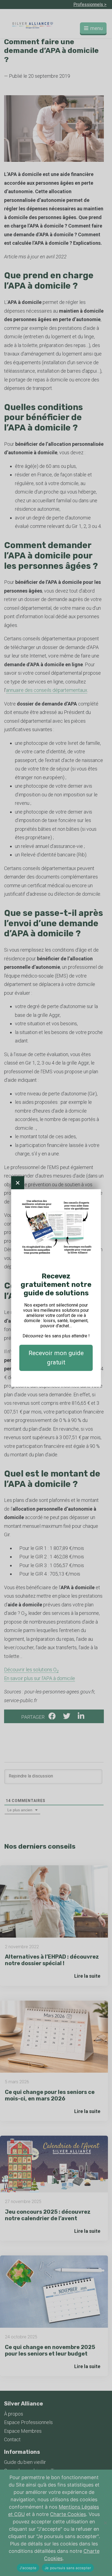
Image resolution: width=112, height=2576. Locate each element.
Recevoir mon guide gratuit (56, 1358)
